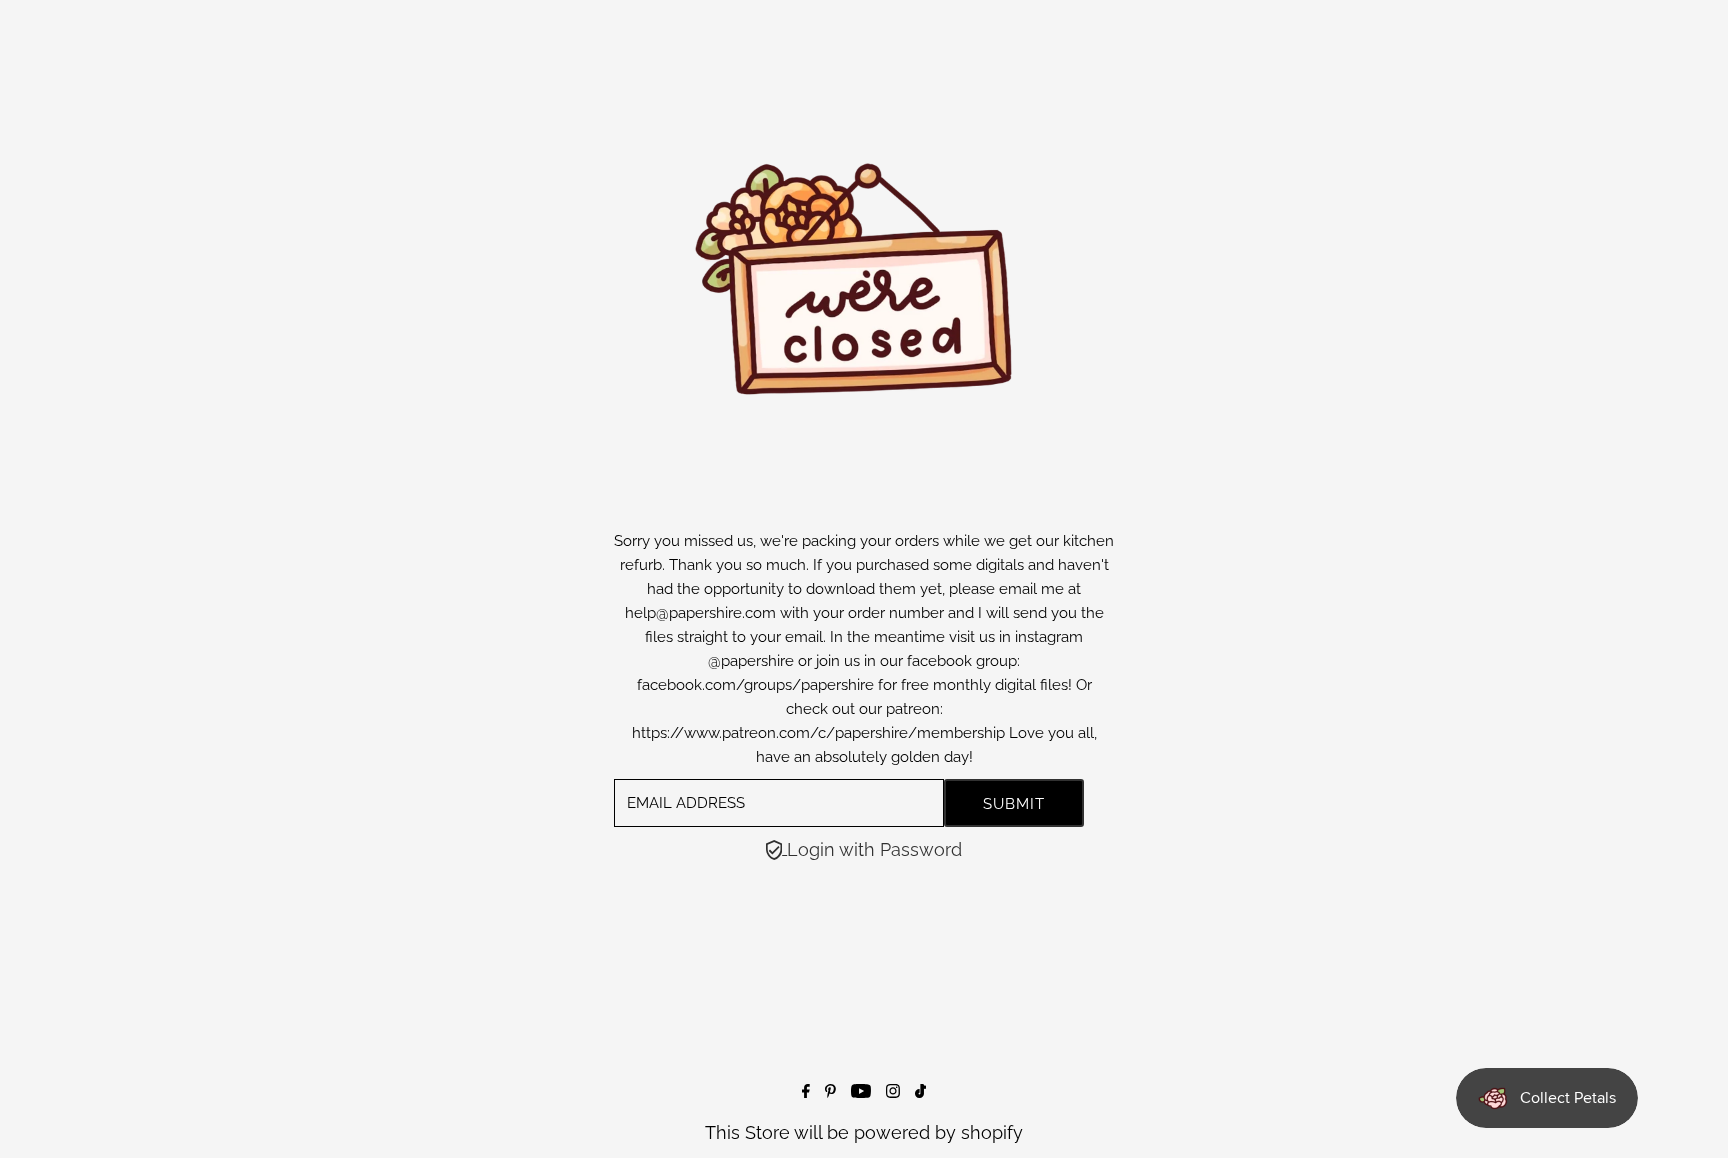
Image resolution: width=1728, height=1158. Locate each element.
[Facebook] (806, 1091)
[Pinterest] (830, 1091)
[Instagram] (893, 1091)
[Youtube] (861, 1091)
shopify (992, 1132)
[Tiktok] (920, 1091)
